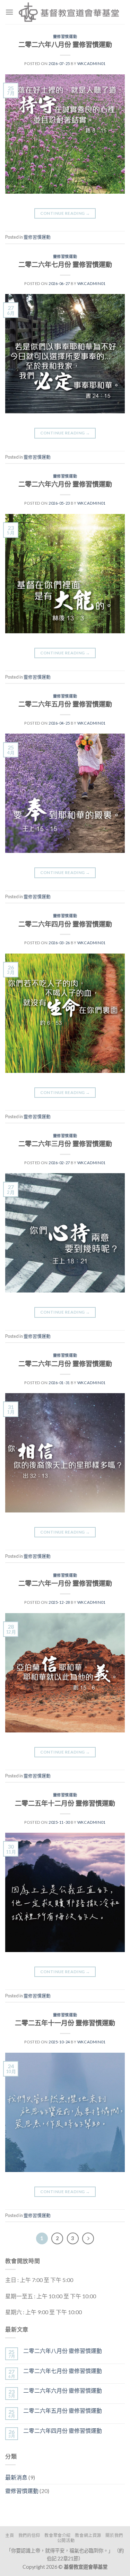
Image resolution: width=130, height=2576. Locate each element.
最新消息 (16, 2477)
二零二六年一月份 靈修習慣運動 (65, 1583)
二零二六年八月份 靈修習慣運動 (65, 44)
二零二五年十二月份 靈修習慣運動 (65, 1803)
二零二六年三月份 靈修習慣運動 (65, 1144)
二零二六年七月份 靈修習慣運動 (65, 264)
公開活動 (66, 2541)
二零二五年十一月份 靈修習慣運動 (65, 2023)
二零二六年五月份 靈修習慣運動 (65, 704)
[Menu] (9, 12)
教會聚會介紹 (58, 2535)
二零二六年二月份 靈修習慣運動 (65, 1364)
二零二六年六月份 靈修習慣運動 (65, 484)
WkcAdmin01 (92, 63)
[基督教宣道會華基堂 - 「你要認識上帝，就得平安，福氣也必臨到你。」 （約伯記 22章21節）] (69, 12)
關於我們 (114, 2535)
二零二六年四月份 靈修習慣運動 (65, 924)
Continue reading (65, 213)
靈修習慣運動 (65, 36)
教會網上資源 (88, 2535)
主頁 (10, 2535)
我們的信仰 (29, 2535)
